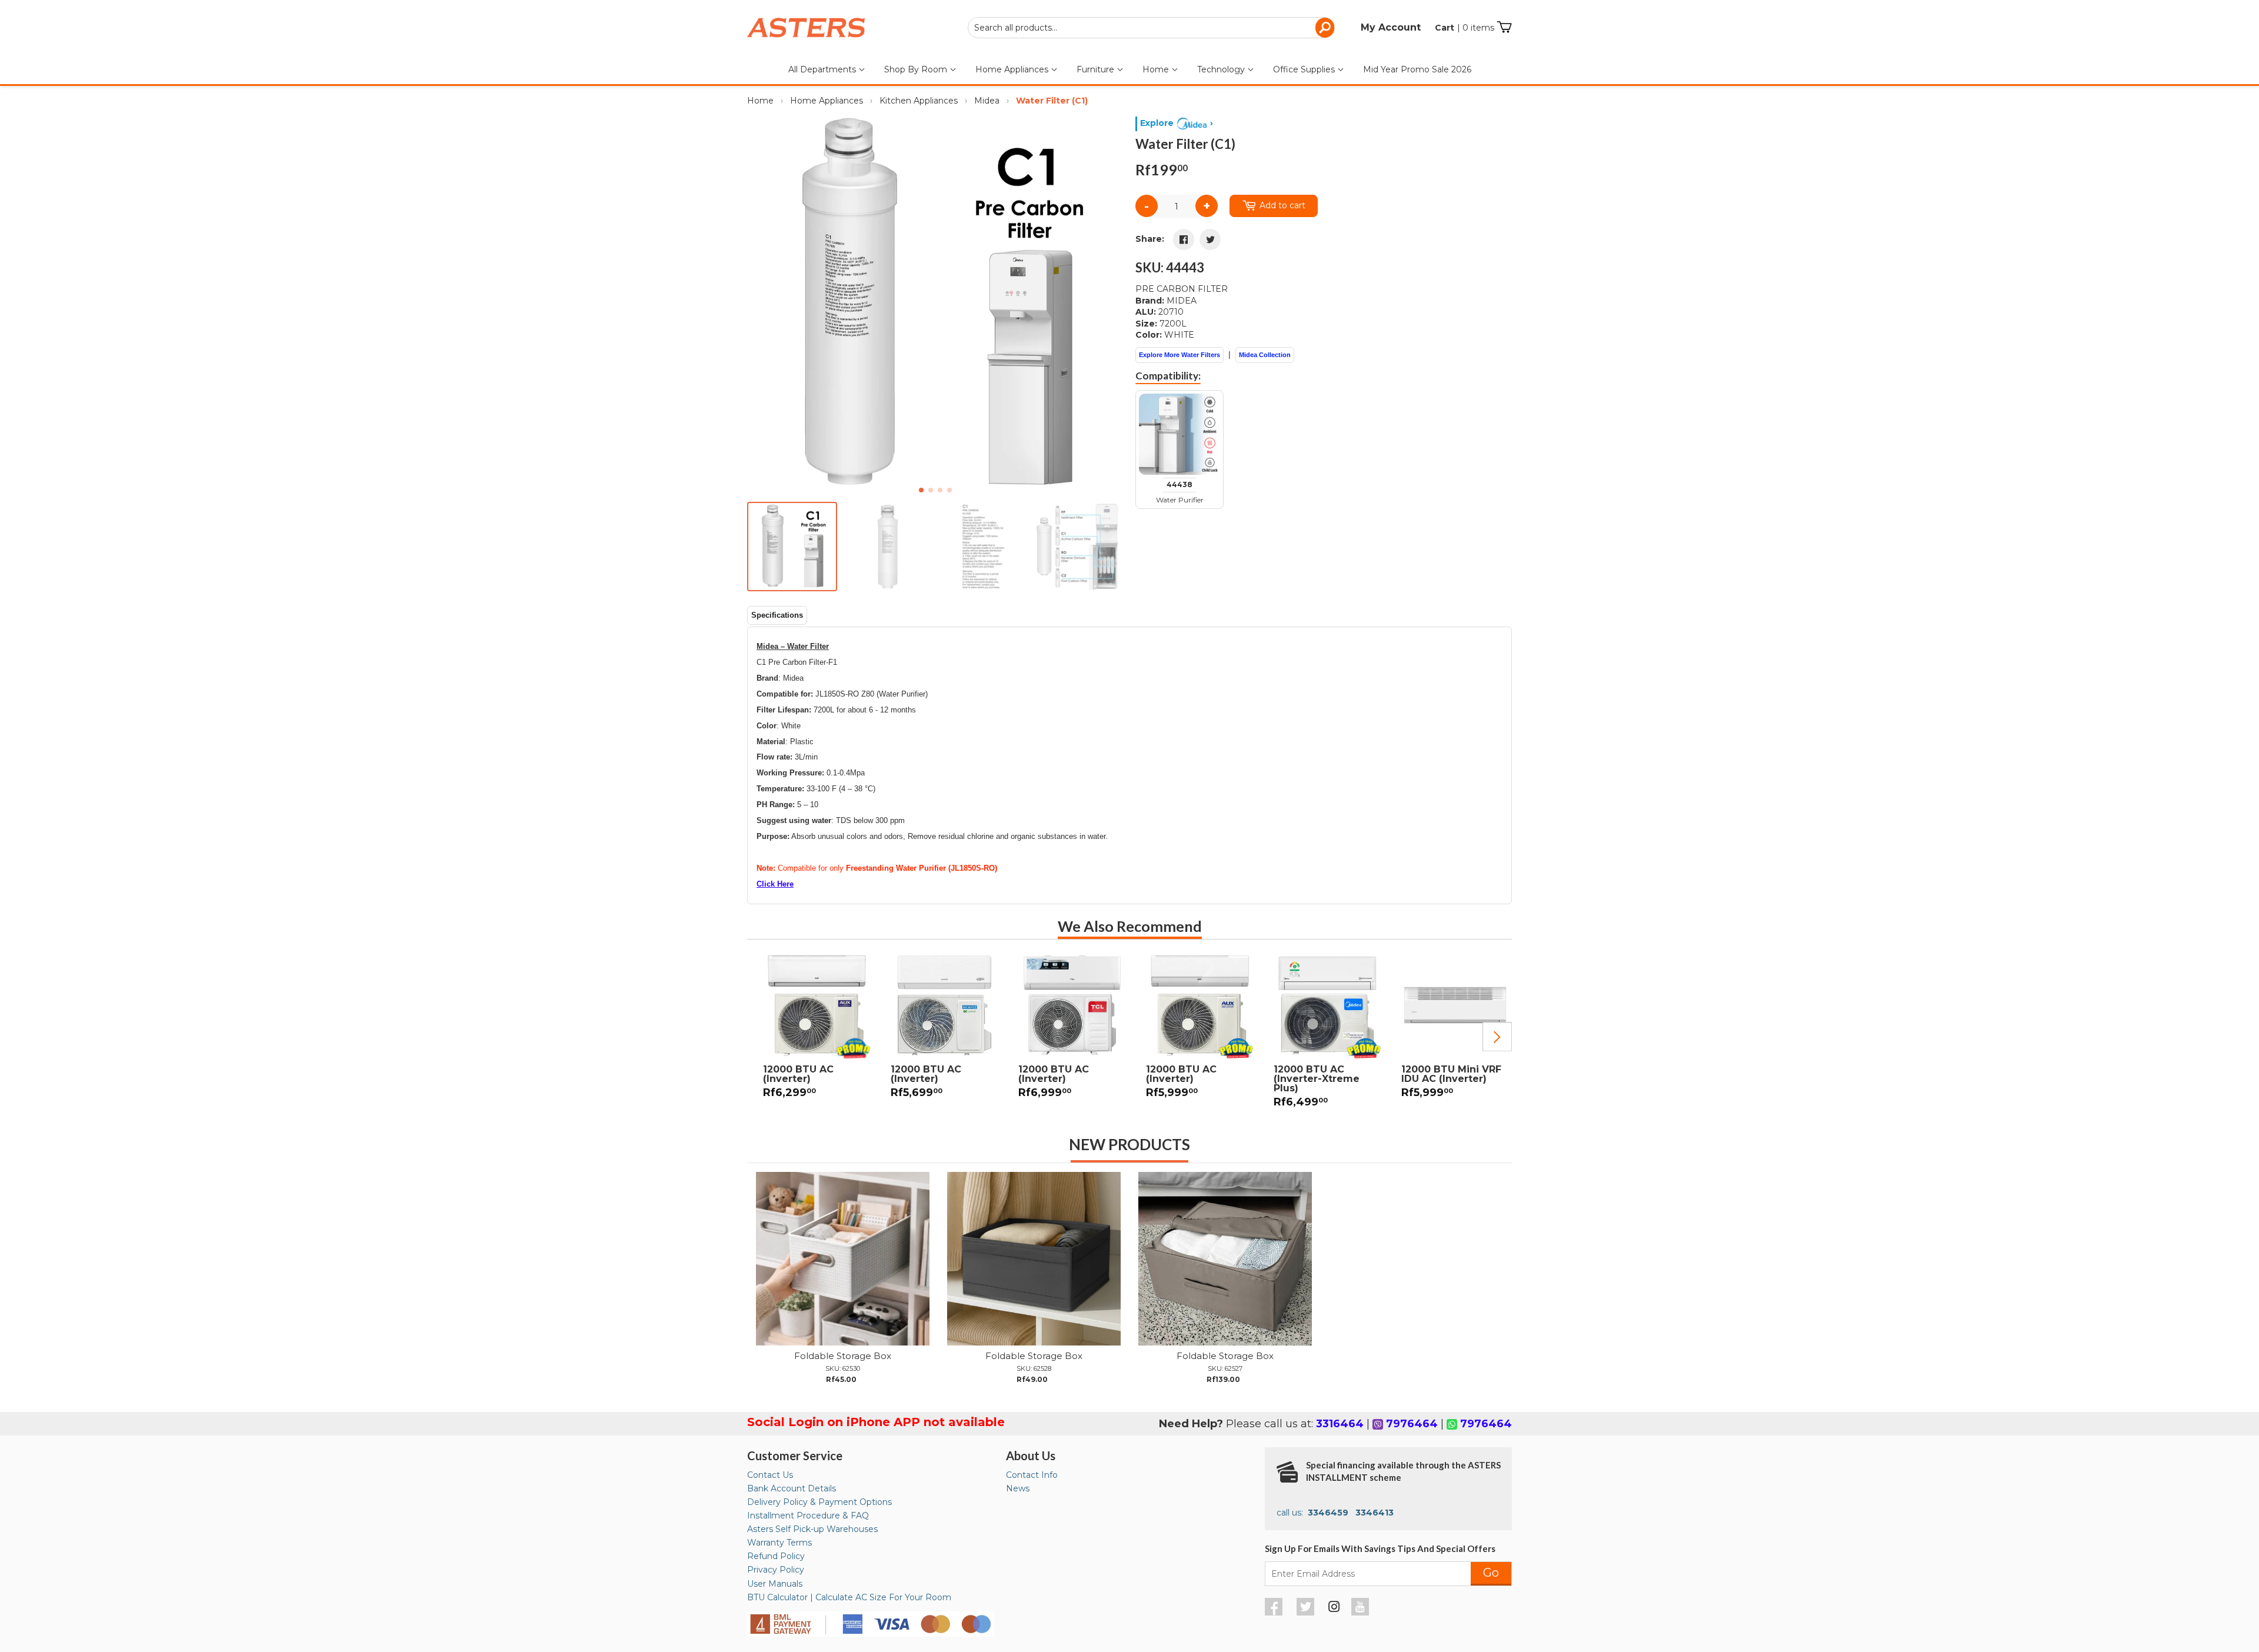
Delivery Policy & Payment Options (819, 1502)
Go (1491, 1573)
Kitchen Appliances (919, 101)
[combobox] (1151, 28)
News (1018, 1488)
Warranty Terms (779, 1543)
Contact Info (1032, 1475)
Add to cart (1282, 205)
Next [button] (1497, 1037)
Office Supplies (1305, 69)
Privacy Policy (776, 1570)
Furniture (1097, 69)
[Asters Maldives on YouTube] (1362, 1613)
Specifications (777, 615)
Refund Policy (776, 1556)
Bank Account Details (792, 1488)
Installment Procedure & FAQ (808, 1516)
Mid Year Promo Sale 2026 (1417, 69)
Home (1157, 69)
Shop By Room (917, 69)
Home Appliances (1013, 69)
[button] (1110, 305)
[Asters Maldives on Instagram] (1334, 1608)
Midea (987, 101)
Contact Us (770, 1475)
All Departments (823, 69)
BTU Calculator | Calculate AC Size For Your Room (849, 1597)
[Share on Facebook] (1184, 239)
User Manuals (775, 1584)
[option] (811, 1032)
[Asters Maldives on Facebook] (1275, 1613)
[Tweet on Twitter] (1210, 239)
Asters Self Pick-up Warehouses (812, 1529)
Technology (1222, 69)
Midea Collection (1265, 355)
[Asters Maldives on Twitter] (1307, 1613)
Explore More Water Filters (1180, 355)
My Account (1391, 27)
